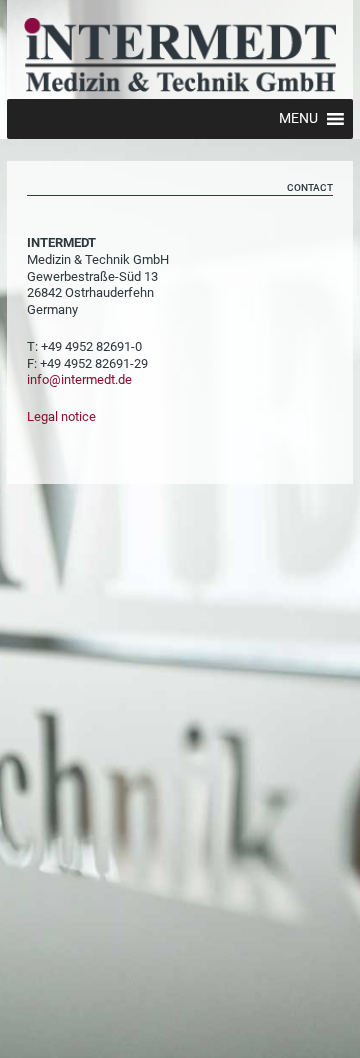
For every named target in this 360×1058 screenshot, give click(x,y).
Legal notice (61, 416)
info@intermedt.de (79, 379)
